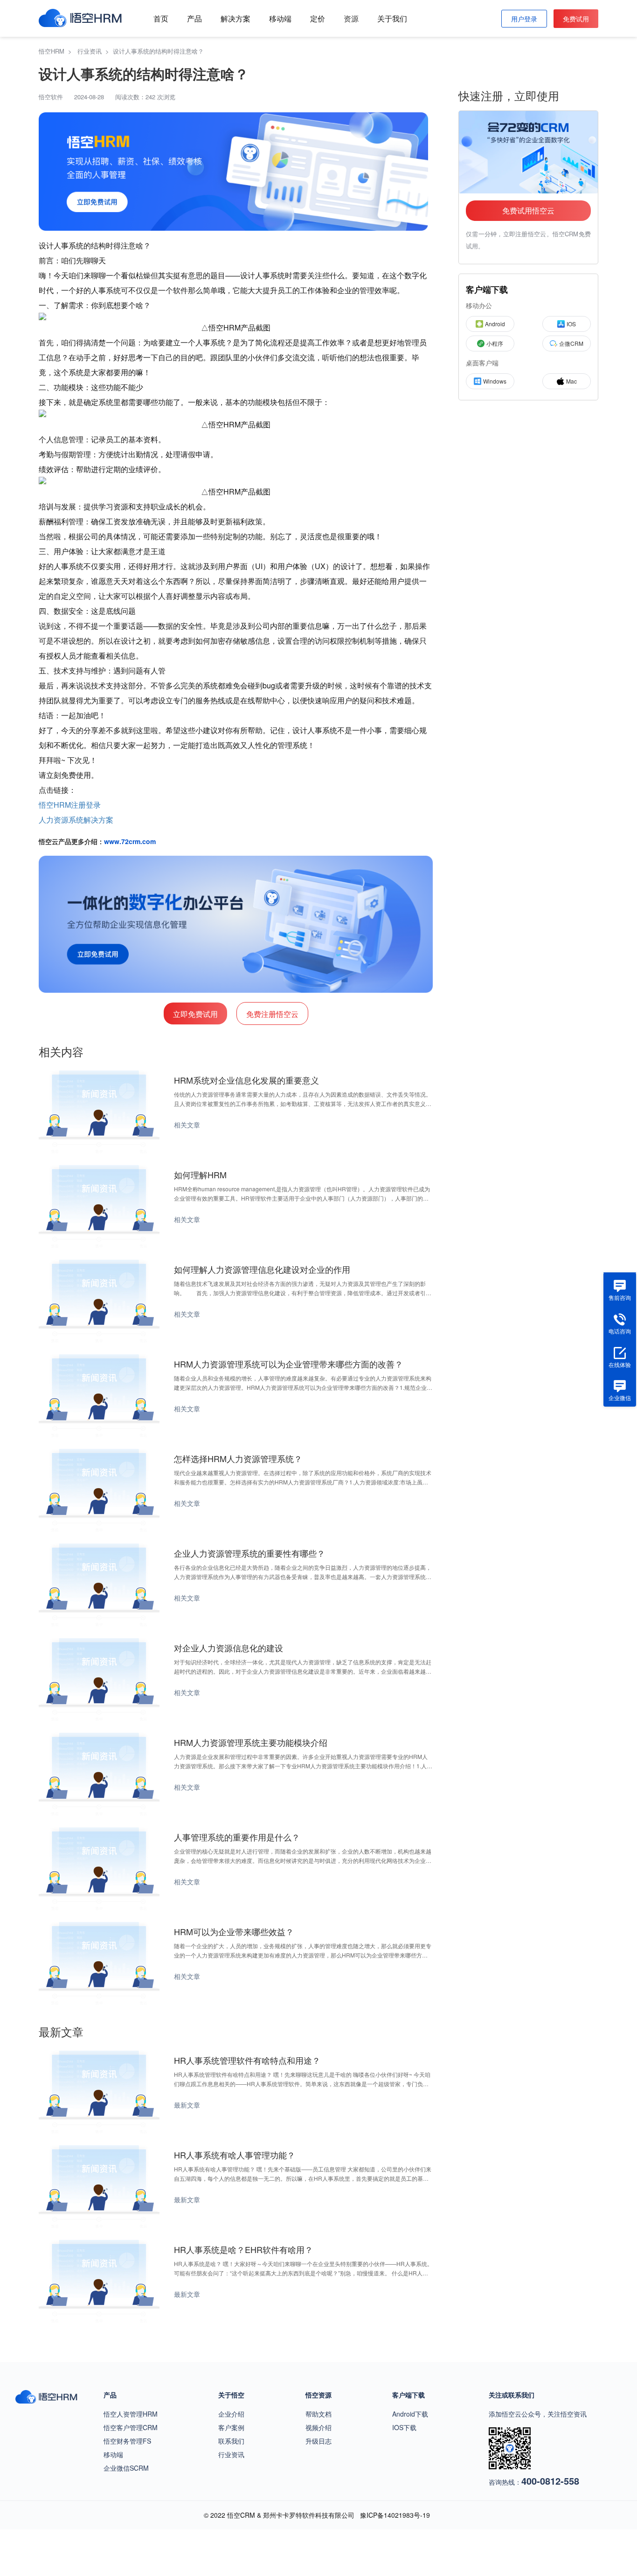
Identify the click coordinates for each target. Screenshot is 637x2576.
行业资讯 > (95, 51)
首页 (161, 18)
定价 (318, 18)
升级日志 (318, 2441)
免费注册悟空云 (272, 1014)
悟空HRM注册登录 (70, 805)
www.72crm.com (130, 841)
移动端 (280, 18)
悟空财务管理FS (127, 2441)
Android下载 (410, 2414)
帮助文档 (318, 2414)
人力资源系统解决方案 (76, 820)
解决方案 (235, 18)
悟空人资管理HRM (131, 2414)
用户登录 (524, 19)
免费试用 (576, 19)
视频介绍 (318, 2427)
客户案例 (231, 2427)
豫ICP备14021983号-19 (395, 2515)
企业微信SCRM (126, 2468)
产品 (194, 18)
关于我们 (392, 18)
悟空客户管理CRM (131, 2427)
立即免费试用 (195, 1014)
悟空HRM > (57, 51)
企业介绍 (231, 2414)
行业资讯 (231, 2454)
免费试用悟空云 (528, 210)
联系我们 (231, 2441)
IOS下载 (404, 2427)
